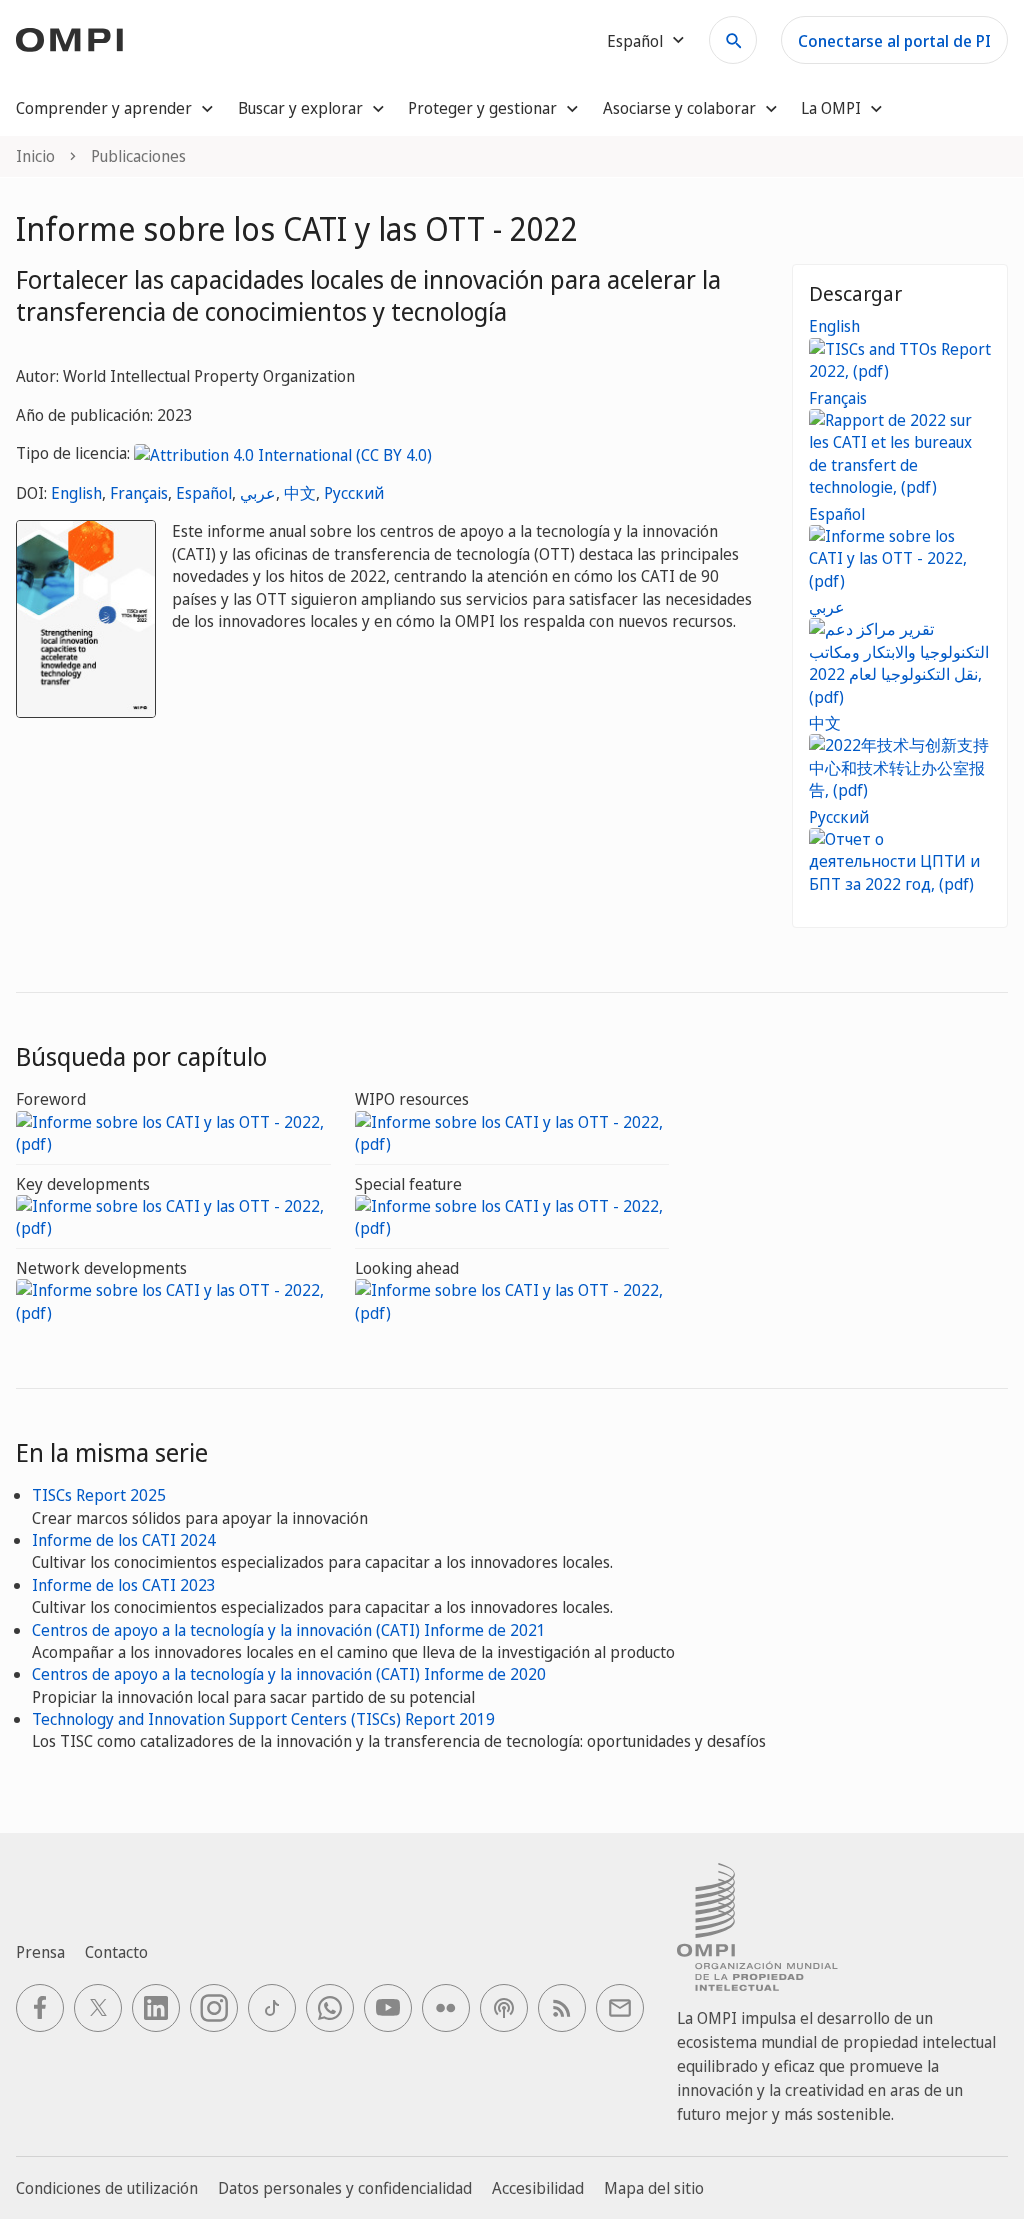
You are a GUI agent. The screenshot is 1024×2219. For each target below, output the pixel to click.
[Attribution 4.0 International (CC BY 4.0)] (283, 453)
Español (204, 493)
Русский (354, 493)
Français (139, 493)
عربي (258, 493)
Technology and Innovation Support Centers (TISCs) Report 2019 (263, 1719)
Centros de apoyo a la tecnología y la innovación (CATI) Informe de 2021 (289, 1630)
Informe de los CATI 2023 (124, 1585)
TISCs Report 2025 (99, 1495)
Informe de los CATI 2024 (124, 1540)
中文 (300, 493)
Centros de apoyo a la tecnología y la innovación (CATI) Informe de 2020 (289, 1674)
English (76, 493)
